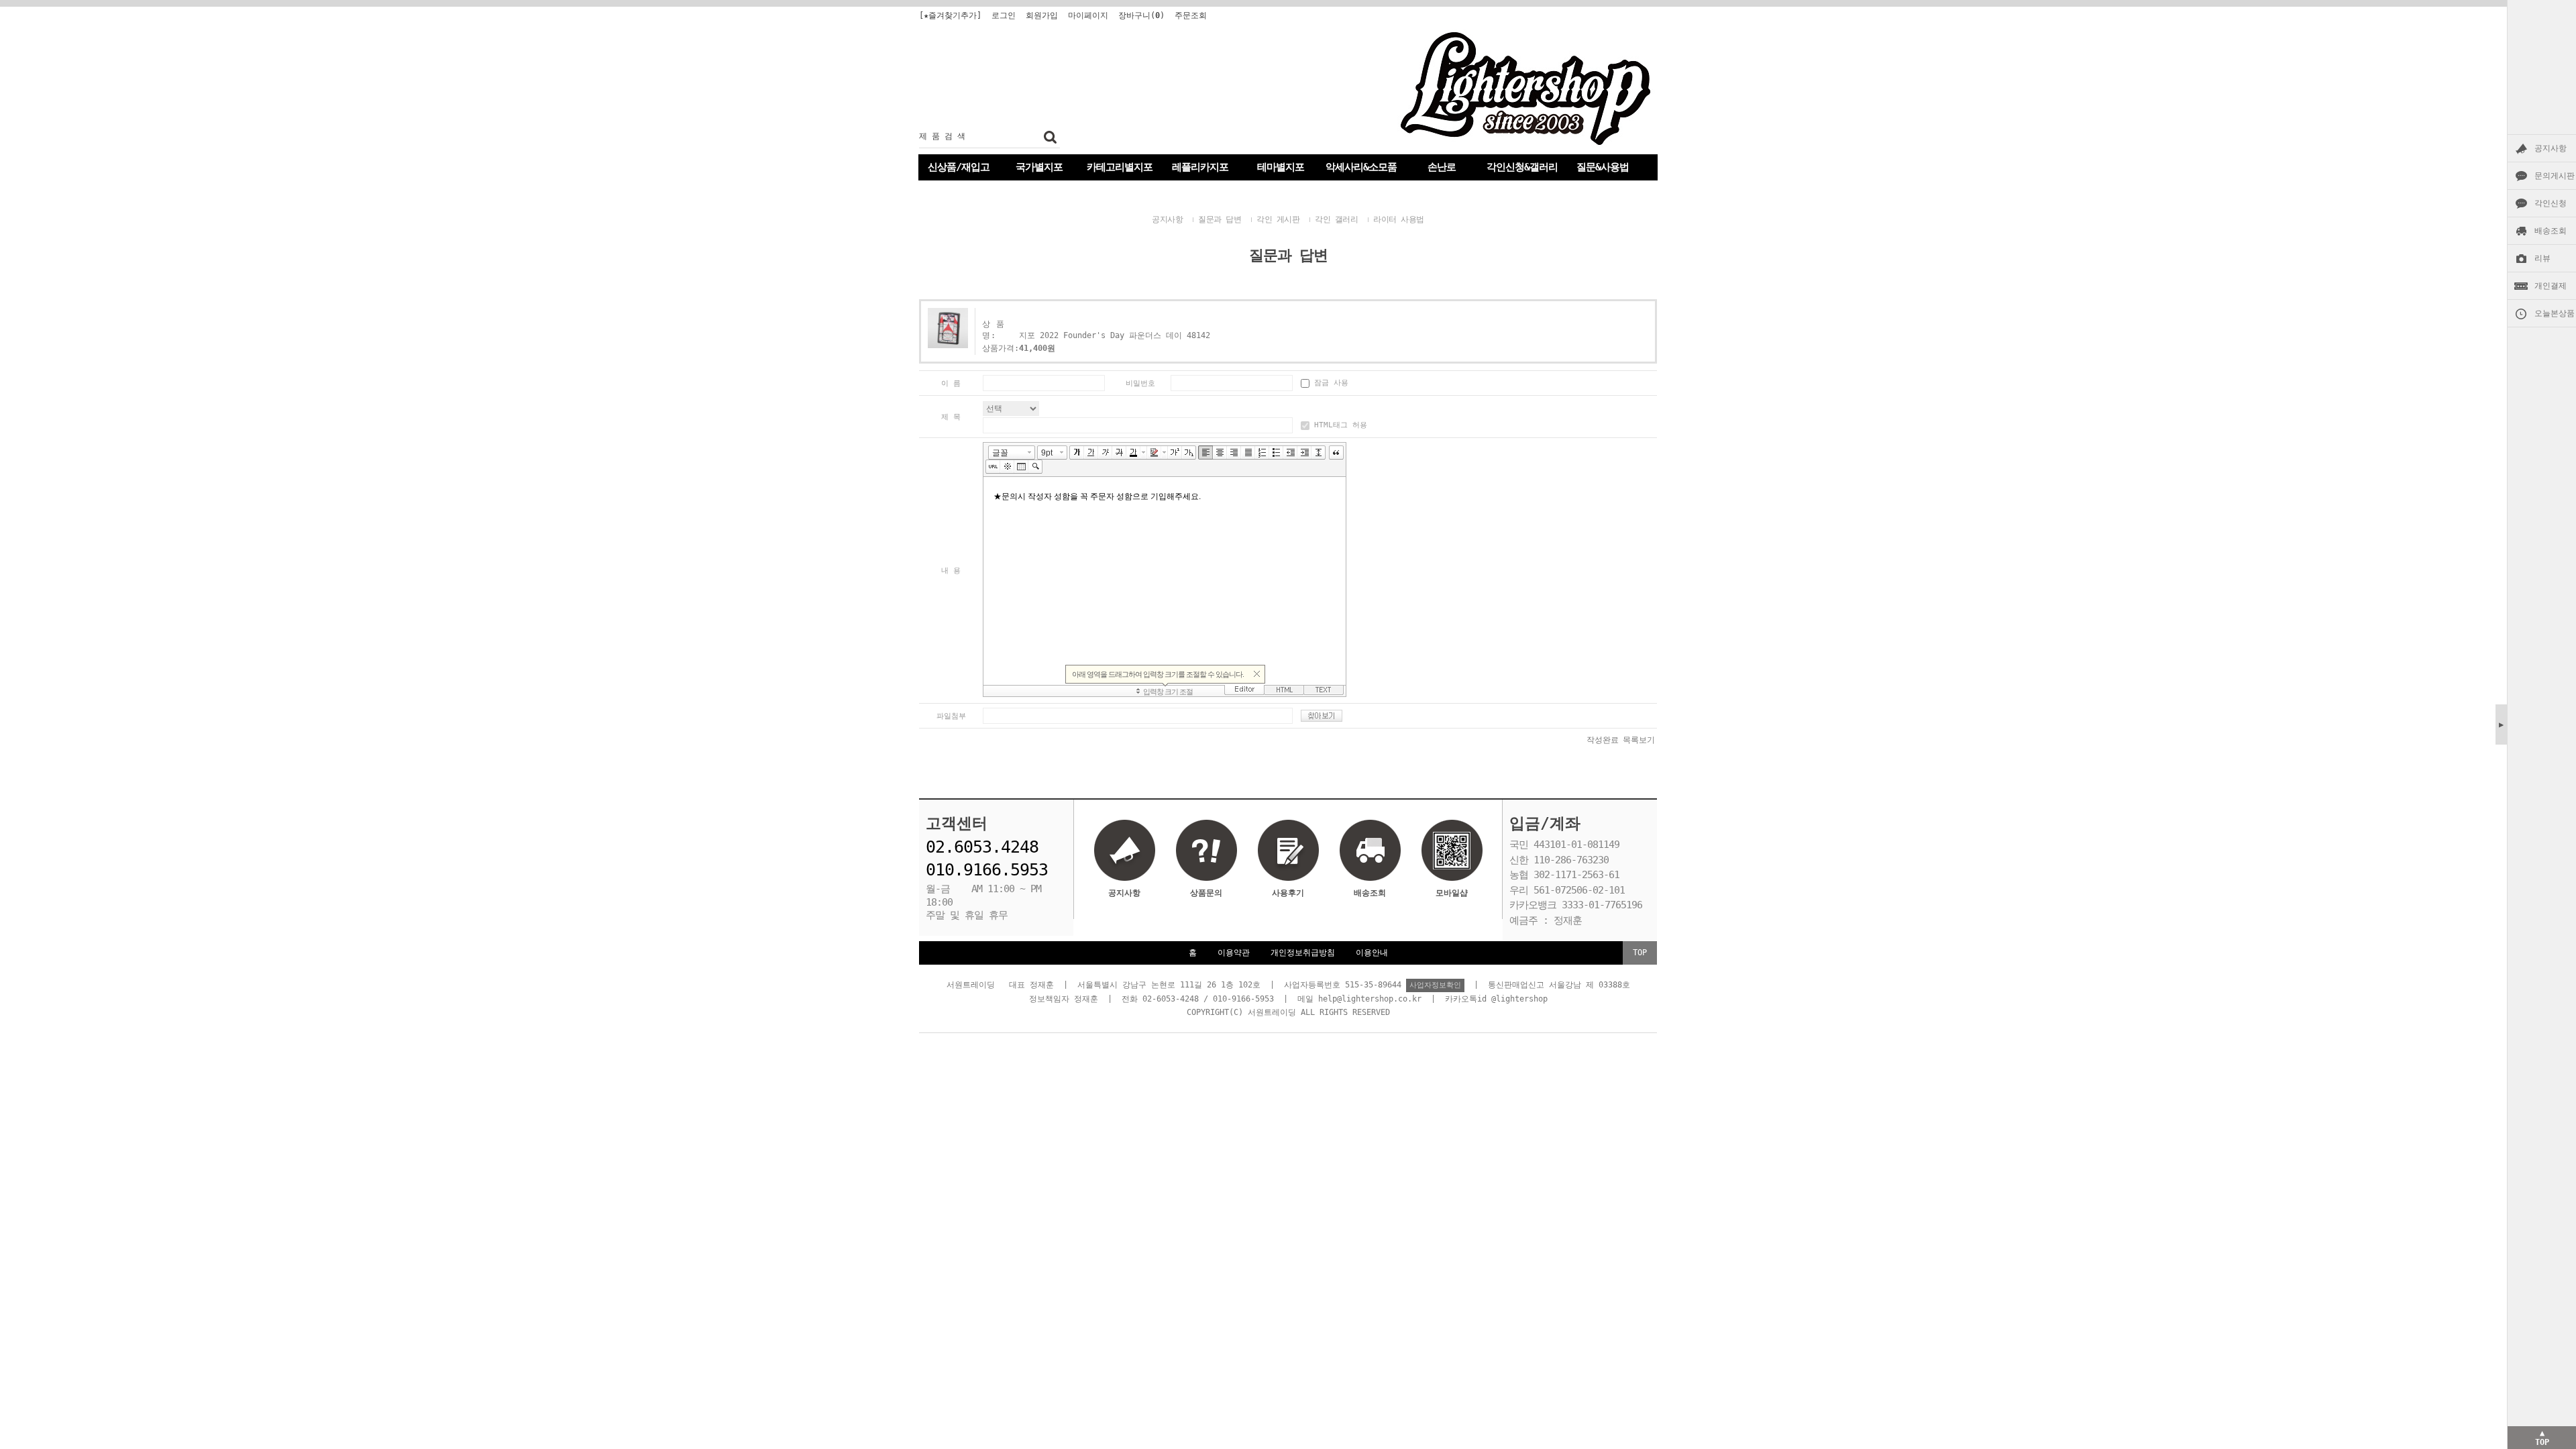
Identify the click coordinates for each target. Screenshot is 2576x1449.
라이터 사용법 (1399, 219)
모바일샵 (1452, 893)
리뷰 (2542, 258)
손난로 (1442, 167)
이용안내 (1372, 953)
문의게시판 (2555, 176)
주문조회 (1191, 15)
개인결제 (2551, 286)
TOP (1640, 953)
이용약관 (1234, 953)
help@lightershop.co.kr (1370, 999)
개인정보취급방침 (1303, 953)
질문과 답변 (1220, 219)
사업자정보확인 (1435, 985)
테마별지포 (1281, 167)
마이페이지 (1088, 15)
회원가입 (1042, 15)
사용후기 (1288, 893)
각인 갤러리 (1336, 219)
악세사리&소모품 (1361, 167)
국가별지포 (1039, 167)
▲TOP (2542, 1438)
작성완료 (1603, 740)
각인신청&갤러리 (1522, 167)
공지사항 (2551, 148)
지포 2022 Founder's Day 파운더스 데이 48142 (1115, 335)
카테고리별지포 (1120, 167)
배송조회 (2551, 231)
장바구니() (1141, 15)
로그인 (1004, 15)
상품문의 (1206, 893)
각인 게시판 (1278, 219)
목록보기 (1639, 740)
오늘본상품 (2555, 313)
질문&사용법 (1603, 167)
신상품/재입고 (959, 167)
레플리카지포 (1200, 167)
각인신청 (2551, 203)
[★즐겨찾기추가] (950, 15)
